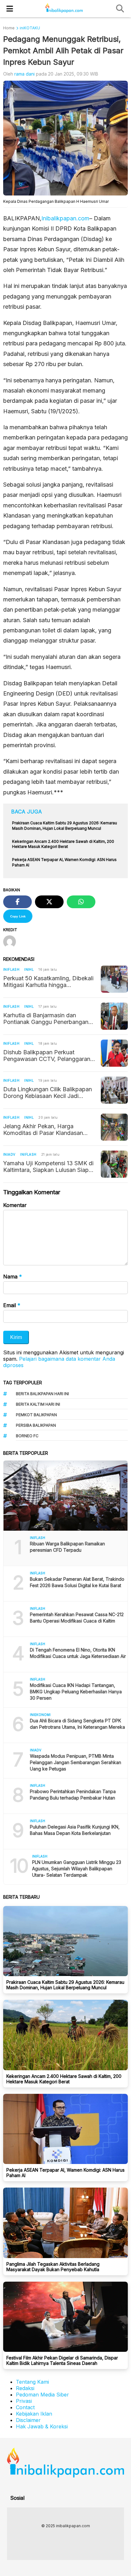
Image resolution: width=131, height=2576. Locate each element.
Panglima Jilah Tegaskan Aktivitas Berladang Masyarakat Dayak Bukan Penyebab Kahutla (53, 2267)
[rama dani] (12, 942)
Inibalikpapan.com (65, 218)
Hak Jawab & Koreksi (42, 2426)
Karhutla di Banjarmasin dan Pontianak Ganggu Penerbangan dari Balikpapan (46, 1019)
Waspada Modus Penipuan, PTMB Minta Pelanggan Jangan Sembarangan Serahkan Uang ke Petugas (76, 1762)
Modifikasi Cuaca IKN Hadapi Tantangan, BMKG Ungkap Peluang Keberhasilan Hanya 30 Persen (76, 1692)
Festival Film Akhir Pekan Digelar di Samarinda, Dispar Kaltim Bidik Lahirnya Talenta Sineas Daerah (62, 2360)
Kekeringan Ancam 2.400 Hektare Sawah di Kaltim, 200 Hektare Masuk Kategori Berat (64, 2079)
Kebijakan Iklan (34, 2414)
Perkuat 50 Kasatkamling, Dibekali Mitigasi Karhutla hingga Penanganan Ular (48, 982)
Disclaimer (28, 2420)
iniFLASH (11, 969)
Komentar (15, 1205)
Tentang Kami (32, 2382)
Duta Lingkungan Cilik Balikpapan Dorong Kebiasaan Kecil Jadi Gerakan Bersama (48, 1093)
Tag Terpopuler (23, 1383)
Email (12, 1305)
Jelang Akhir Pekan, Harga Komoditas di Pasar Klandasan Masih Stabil (43, 1130)
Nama (13, 1277)
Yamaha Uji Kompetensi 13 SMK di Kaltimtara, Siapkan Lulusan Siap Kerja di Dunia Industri (48, 1167)
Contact (25, 2407)
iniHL (29, 969)
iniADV (9, 1154)
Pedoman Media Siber (42, 2395)
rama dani (24, 74)
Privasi (24, 2401)
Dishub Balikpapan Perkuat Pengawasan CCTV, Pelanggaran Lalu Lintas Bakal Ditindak (47, 1056)
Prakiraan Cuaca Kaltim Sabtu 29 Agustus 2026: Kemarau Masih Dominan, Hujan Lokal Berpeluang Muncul (65, 1985)
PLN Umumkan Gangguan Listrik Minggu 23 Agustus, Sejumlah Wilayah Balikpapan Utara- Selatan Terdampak (77, 1869)
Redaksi (25, 2388)
